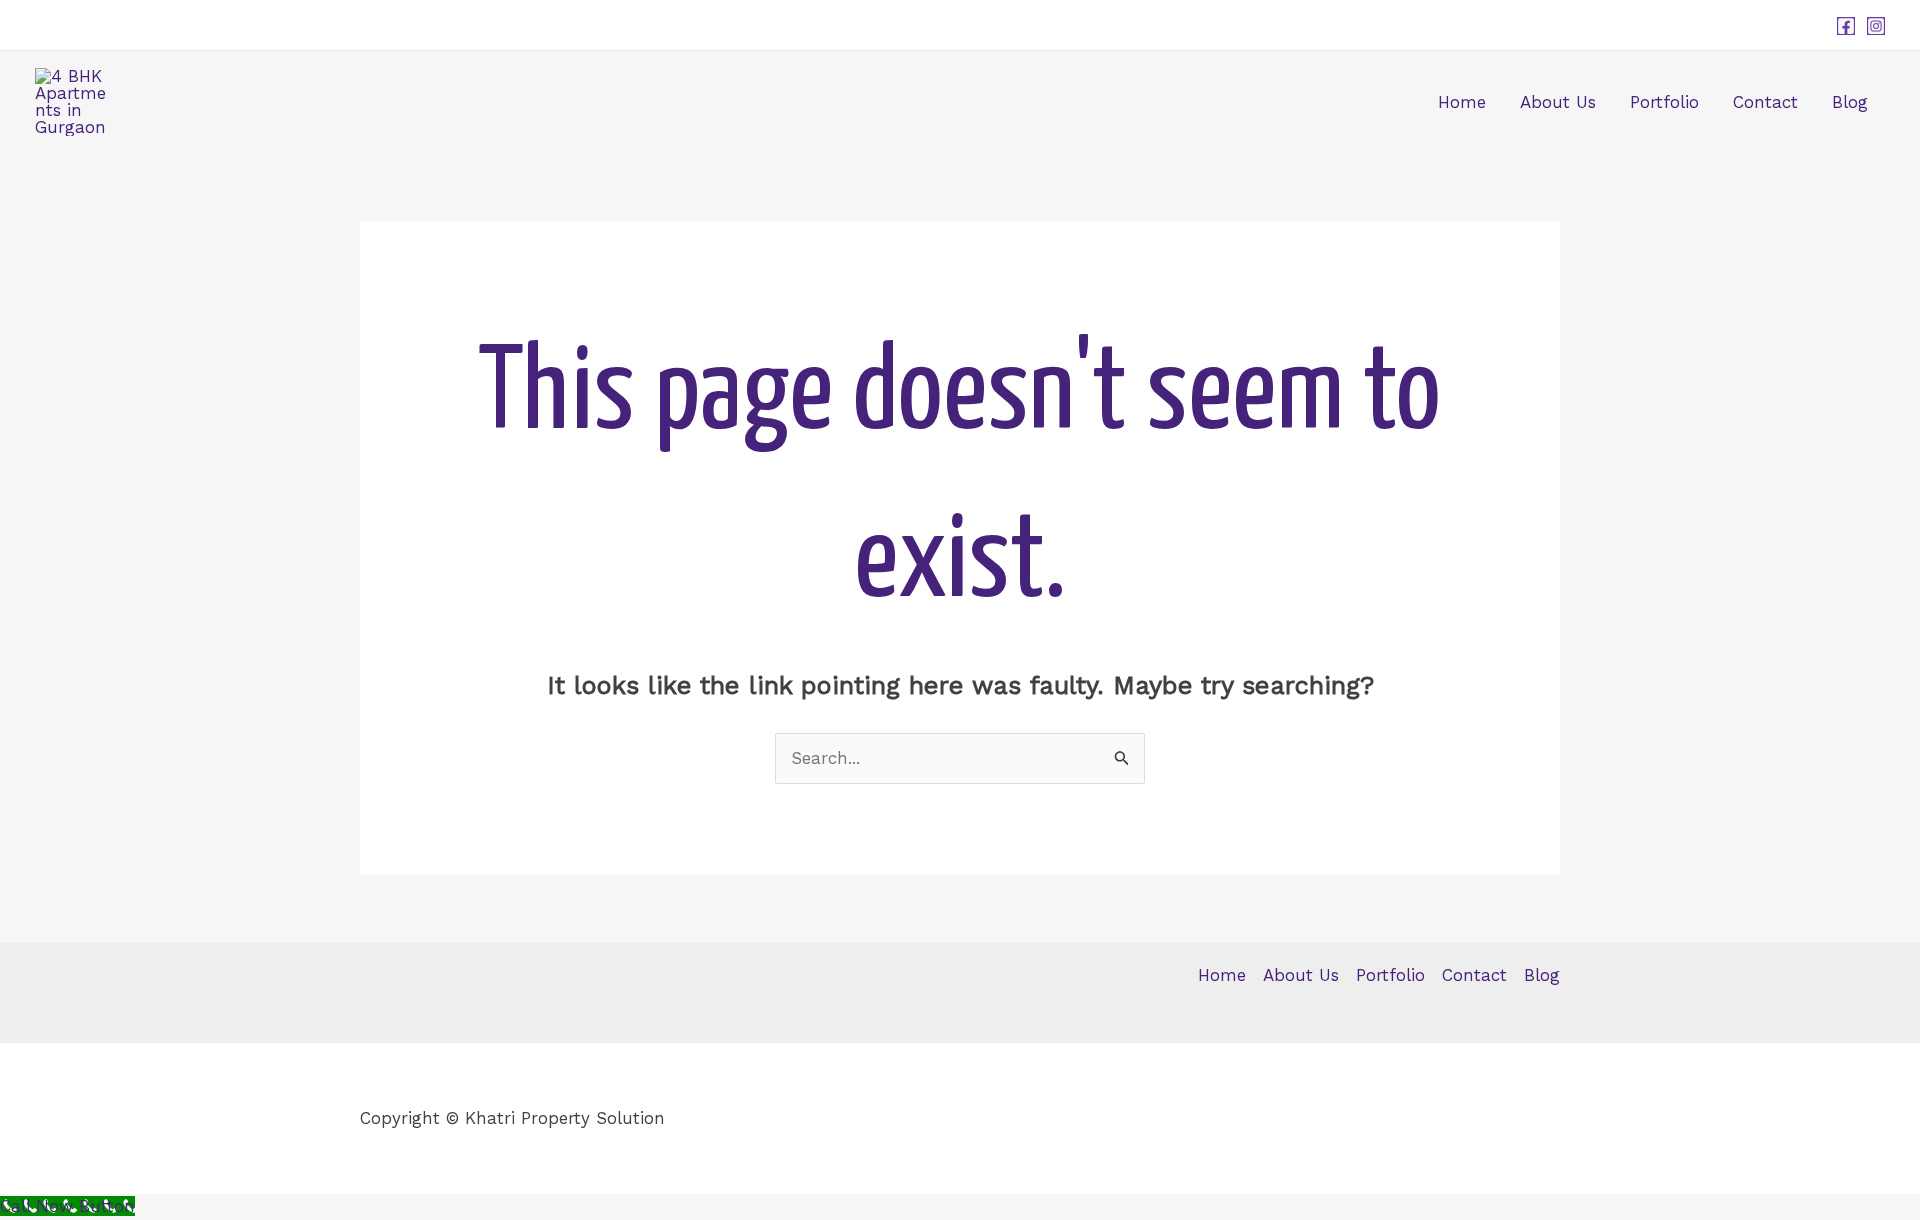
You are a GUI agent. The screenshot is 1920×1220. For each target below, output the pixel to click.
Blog (1850, 102)
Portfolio (1664, 102)
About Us (1558, 102)
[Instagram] (1876, 26)
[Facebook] (1846, 26)
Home (1462, 102)
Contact (1765, 102)
